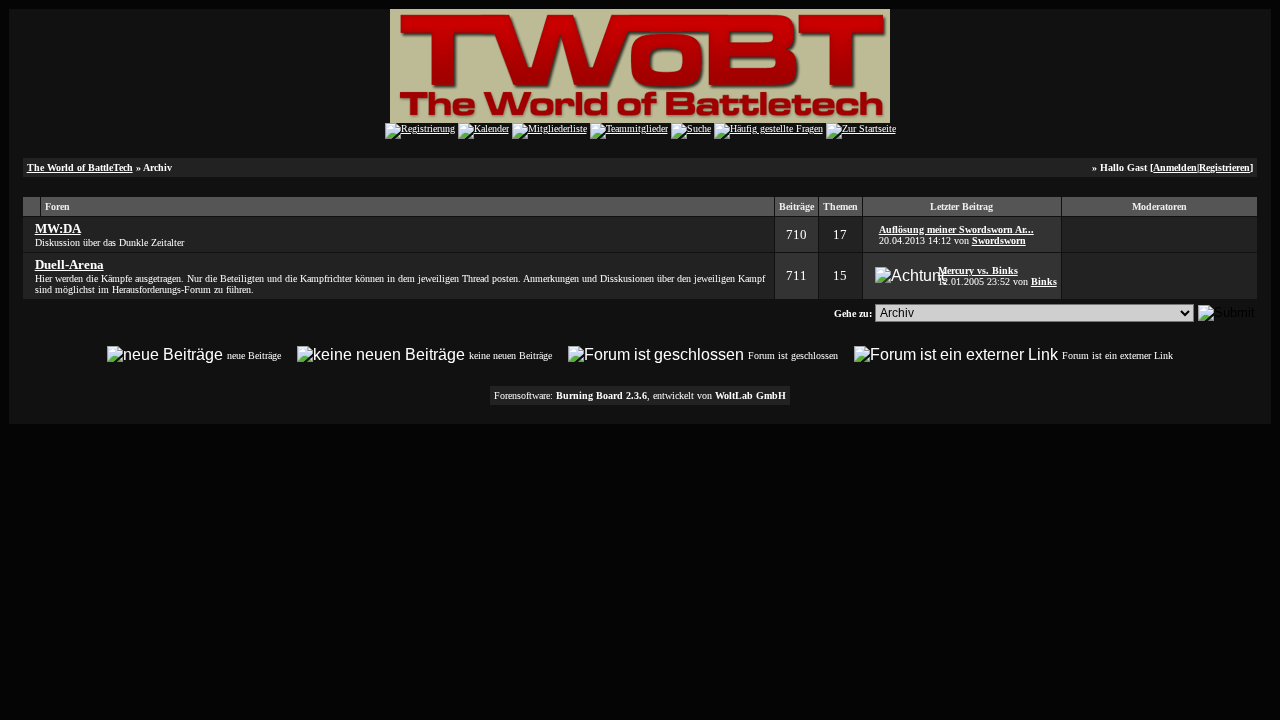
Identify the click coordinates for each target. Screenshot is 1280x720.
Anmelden (1175, 167)
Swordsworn (999, 240)
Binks (1044, 281)
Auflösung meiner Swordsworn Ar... (956, 229)
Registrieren (1224, 167)
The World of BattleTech (80, 167)
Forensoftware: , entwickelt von (640, 395)
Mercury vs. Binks (978, 270)
